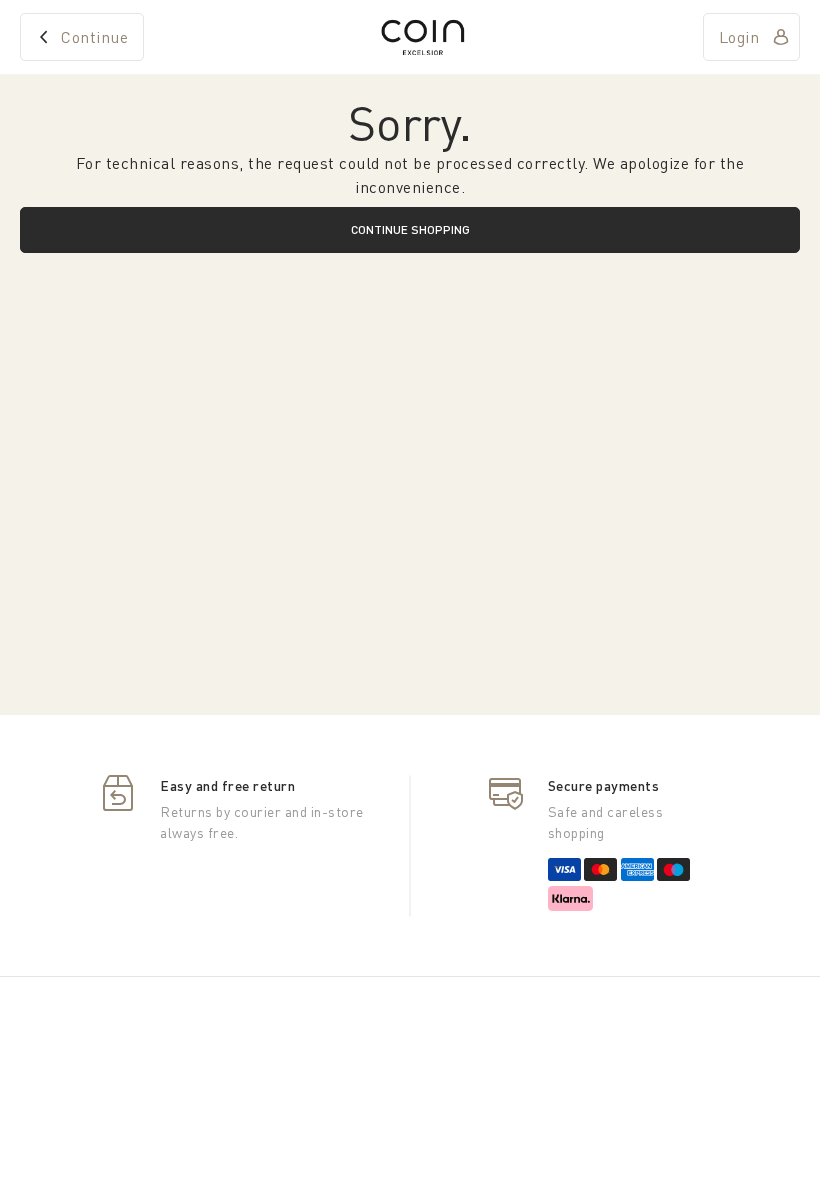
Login (739, 37)
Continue (94, 37)
